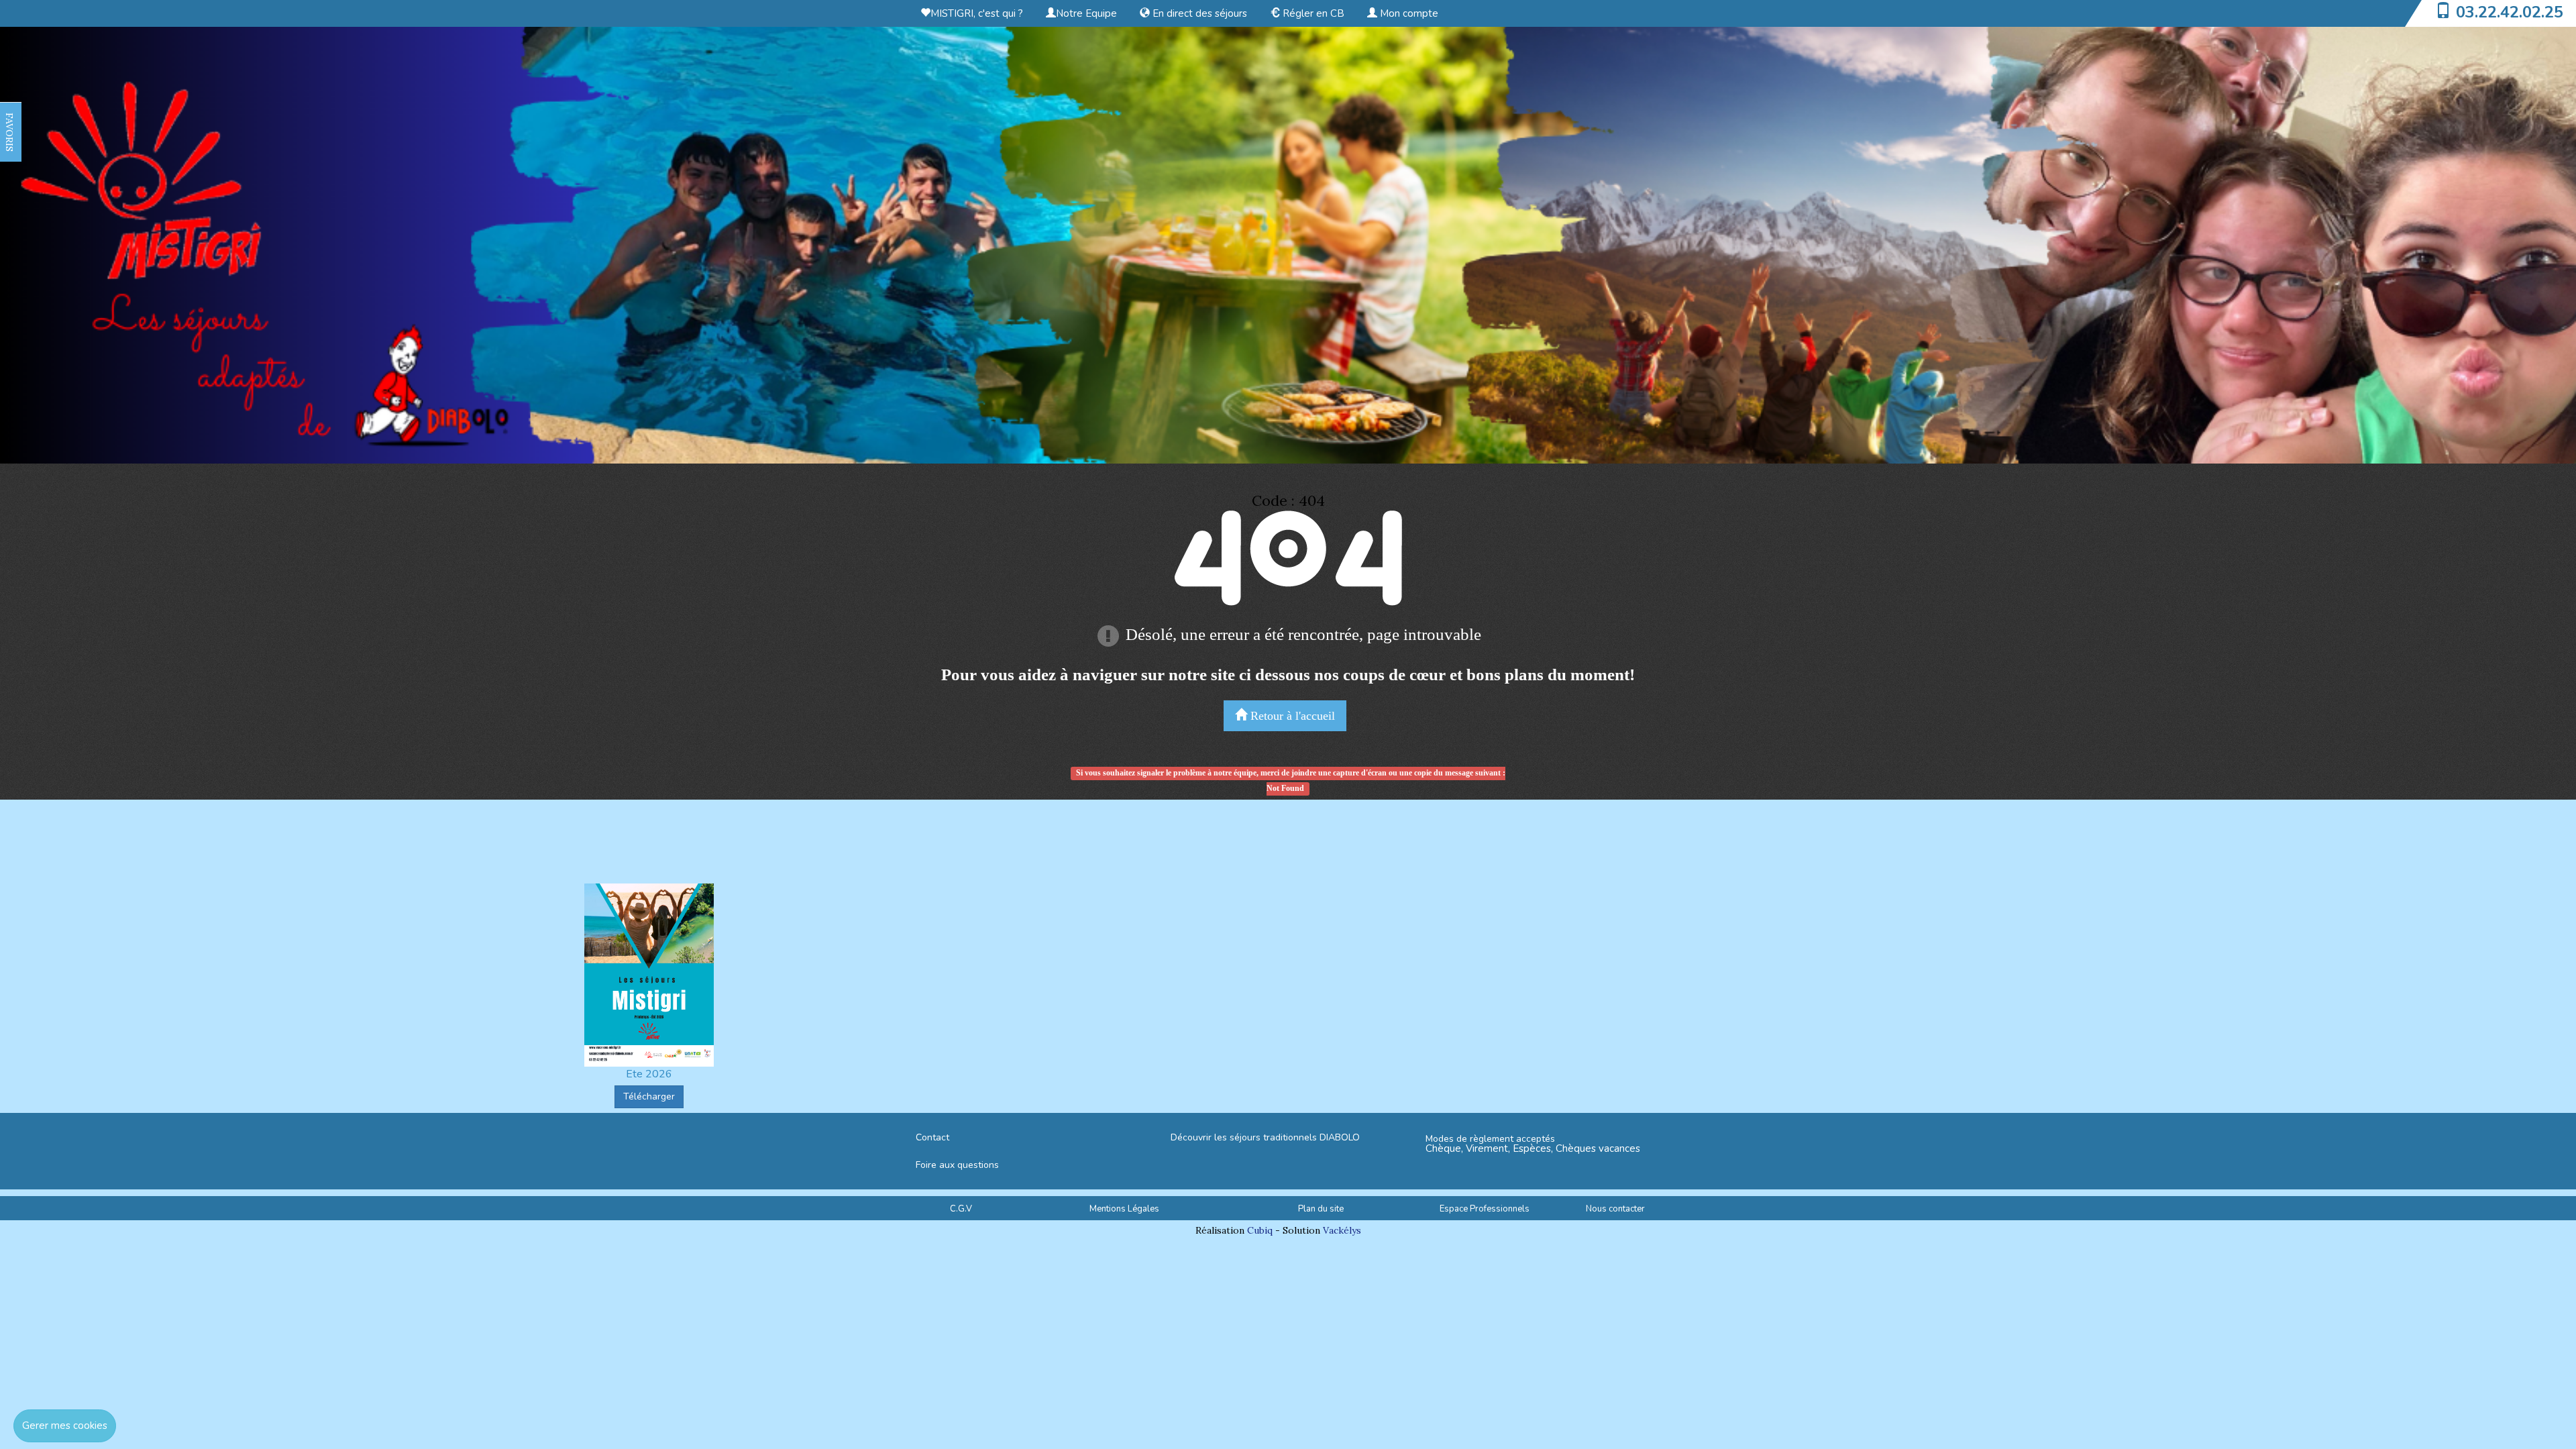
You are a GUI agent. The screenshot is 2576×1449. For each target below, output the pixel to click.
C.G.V (961, 1209)
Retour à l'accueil (1291, 716)
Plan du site (1321, 1209)
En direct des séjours (1198, 13)
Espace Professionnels (1485, 1209)
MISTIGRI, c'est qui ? (977, 13)
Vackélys (1342, 1230)
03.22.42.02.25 (2510, 12)
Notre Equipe (1086, 13)
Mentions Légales (1124, 1209)
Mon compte (1408, 13)
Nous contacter (1615, 1209)
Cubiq (1260, 1230)
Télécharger (649, 1096)
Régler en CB (1312, 13)
